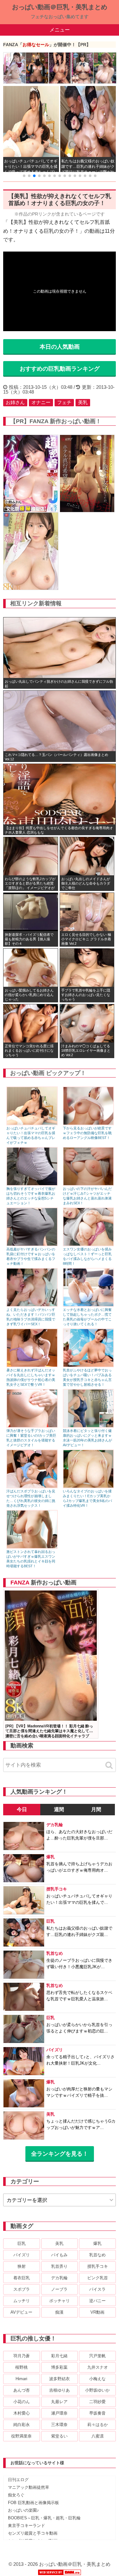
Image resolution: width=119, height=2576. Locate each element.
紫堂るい (59, 2436)
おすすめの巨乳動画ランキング (60, 369)
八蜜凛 (98, 2436)
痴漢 (59, 2312)
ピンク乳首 (98, 2278)
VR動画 (97, 2312)
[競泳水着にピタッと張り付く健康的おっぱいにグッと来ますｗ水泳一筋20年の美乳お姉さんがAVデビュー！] (89, 1426)
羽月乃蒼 (22, 2356)
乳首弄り (59, 2266)
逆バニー (97, 2301)
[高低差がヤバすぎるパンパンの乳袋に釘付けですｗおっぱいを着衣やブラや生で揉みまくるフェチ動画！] (32, 1245)
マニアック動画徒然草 (29, 2487)
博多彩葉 (59, 2367)
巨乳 (22, 2243)
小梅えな (97, 2379)
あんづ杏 (22, 2390)
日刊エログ (18, 2480)
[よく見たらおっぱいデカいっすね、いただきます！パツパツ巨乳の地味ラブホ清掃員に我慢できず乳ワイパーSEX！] (32, 1305)
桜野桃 (21, 2367)
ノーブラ (59, 2289)
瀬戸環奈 (59, 2413)
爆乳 (97, 2243)
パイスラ (97, 2289)
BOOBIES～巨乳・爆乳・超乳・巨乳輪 (44, 2518)
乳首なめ (97, 2255)
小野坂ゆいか (97, 2390)
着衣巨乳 (22, 2278)
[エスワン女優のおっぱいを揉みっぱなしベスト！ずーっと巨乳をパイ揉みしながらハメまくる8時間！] (89, 1245)
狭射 (22, 2266)
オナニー (41, 402)
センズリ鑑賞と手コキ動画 (33, 2533)
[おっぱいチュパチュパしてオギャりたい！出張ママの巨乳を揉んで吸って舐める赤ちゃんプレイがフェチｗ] (32, 1124)
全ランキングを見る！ (60, 2154)
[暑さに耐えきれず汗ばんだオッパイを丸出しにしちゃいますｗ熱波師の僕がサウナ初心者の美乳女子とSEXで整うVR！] (32, 1366)
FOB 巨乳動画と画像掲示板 (33, 2503)
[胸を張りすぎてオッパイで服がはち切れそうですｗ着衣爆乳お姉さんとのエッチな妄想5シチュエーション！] (32, 1184)
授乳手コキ (98, 2266)
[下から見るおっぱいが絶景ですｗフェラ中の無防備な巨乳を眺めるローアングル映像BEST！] (89, 1124)
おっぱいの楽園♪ (23, 2510)
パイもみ (59, 2255)
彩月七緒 (59, 2356)
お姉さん (15, 402)
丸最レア (59, 2402)
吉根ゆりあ (60, 2390)
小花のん (22, 2402)
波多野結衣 (60, 2379)
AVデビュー (21, 2312)
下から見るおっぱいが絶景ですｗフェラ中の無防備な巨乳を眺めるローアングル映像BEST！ (87, 1133)
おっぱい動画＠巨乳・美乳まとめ (60, 7)
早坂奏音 (97, 2413)
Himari (21, 2379)
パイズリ (22, 2255)
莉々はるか (98, 2425)
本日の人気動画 (60, 347)
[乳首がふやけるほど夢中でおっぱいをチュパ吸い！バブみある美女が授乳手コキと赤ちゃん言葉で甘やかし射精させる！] (89, 1366)
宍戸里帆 (97, 2356)
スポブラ (22, 2289)
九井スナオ (98, 2367)
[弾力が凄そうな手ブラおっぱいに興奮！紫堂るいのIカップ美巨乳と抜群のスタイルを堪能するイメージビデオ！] (32, 1426)
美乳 (83, 402)
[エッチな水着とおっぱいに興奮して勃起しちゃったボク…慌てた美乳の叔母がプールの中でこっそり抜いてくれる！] (89, 1305)
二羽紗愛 (97, 2402)
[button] (24, 176)
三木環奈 (59, 2425)
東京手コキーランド (26, 2526)
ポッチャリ (60, 2301)
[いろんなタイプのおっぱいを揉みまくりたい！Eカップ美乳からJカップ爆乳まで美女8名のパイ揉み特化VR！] (89, 1487)
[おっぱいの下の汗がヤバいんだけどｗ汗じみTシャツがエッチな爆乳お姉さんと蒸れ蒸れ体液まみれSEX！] (89, 1184)
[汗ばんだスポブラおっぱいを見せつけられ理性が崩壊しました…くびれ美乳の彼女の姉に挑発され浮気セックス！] (32, 1487)
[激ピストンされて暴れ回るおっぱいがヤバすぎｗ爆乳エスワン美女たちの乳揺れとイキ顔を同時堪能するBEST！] (32, 1547)
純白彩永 (22, 2425)
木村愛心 (22, 2413)
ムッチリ (22, 2301)
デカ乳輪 (59, 2278)
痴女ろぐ (16, 2495)
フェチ (64, 402)
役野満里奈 (21, 2436)
